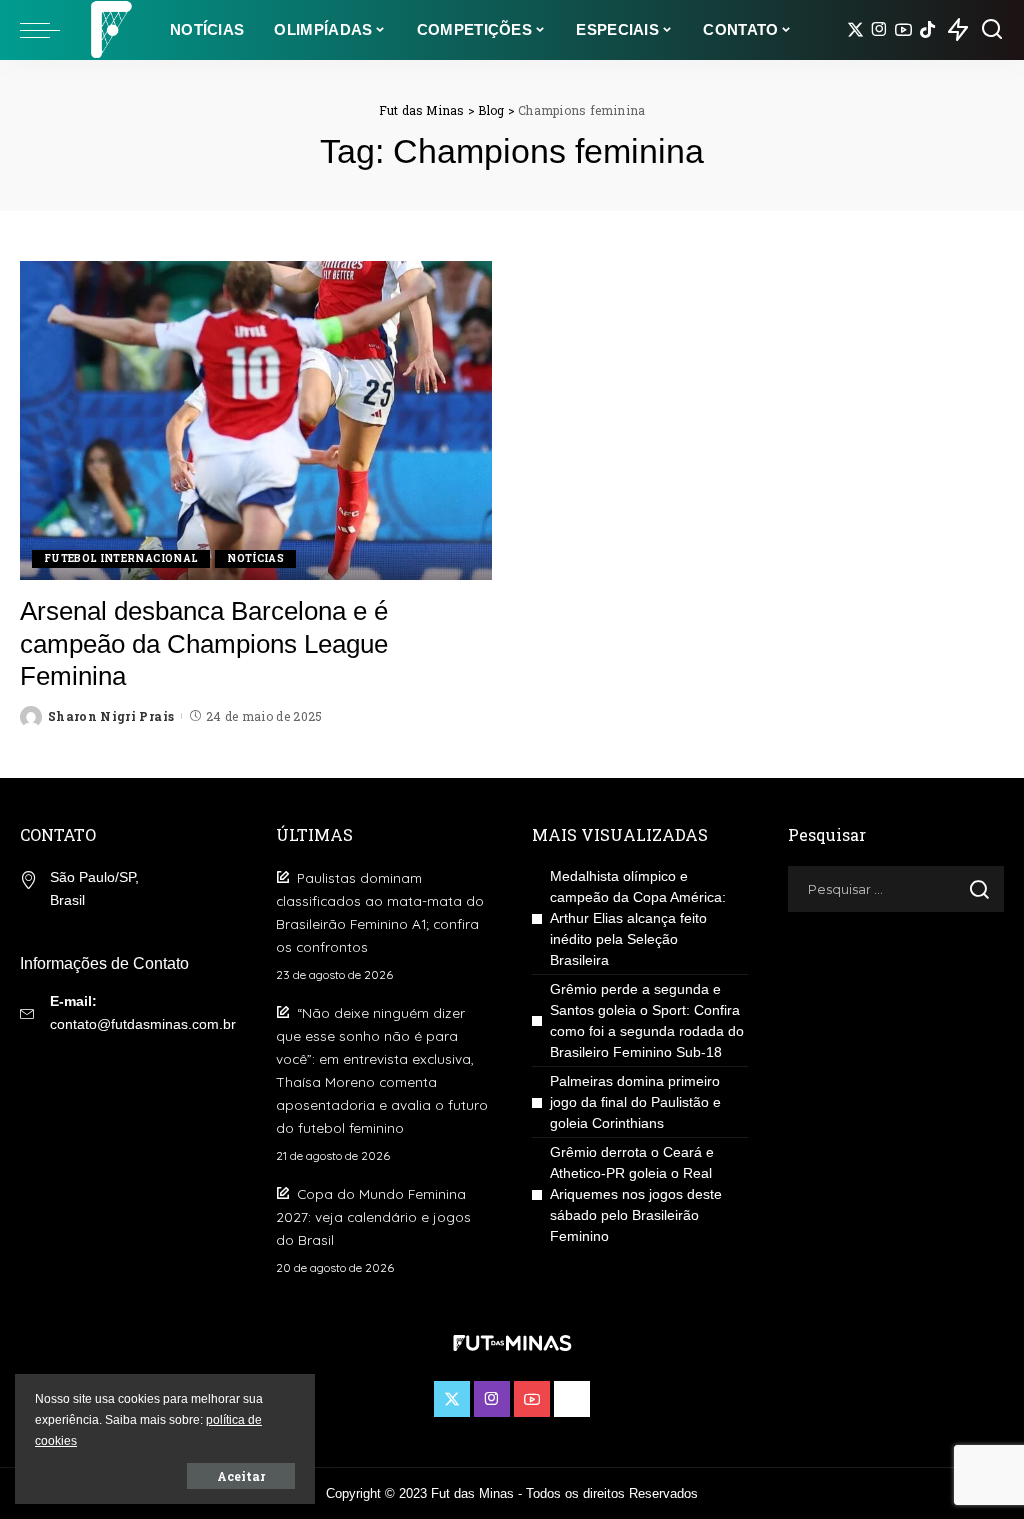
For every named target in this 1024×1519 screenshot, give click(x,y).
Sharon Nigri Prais (111, 716)
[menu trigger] (50, 30)
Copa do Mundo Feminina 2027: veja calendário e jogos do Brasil (373, 1216)
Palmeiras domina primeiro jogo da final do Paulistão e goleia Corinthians (635, 1102)
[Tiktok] (927, 30)
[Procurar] (992, 30)
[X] (855, 30)
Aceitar (241, 1476)
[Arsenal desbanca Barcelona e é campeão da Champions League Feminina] (256, 420)
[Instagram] (879, 30)
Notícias (255, 558)
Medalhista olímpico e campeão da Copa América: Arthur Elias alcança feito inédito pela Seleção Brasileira (638, 918)
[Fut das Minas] (110, 30)
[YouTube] (903, 30)
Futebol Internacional (121, 558)
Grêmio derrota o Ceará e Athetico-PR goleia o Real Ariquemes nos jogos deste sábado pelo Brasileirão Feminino (636, 1194)
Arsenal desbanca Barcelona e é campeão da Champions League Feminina (204, 643)
